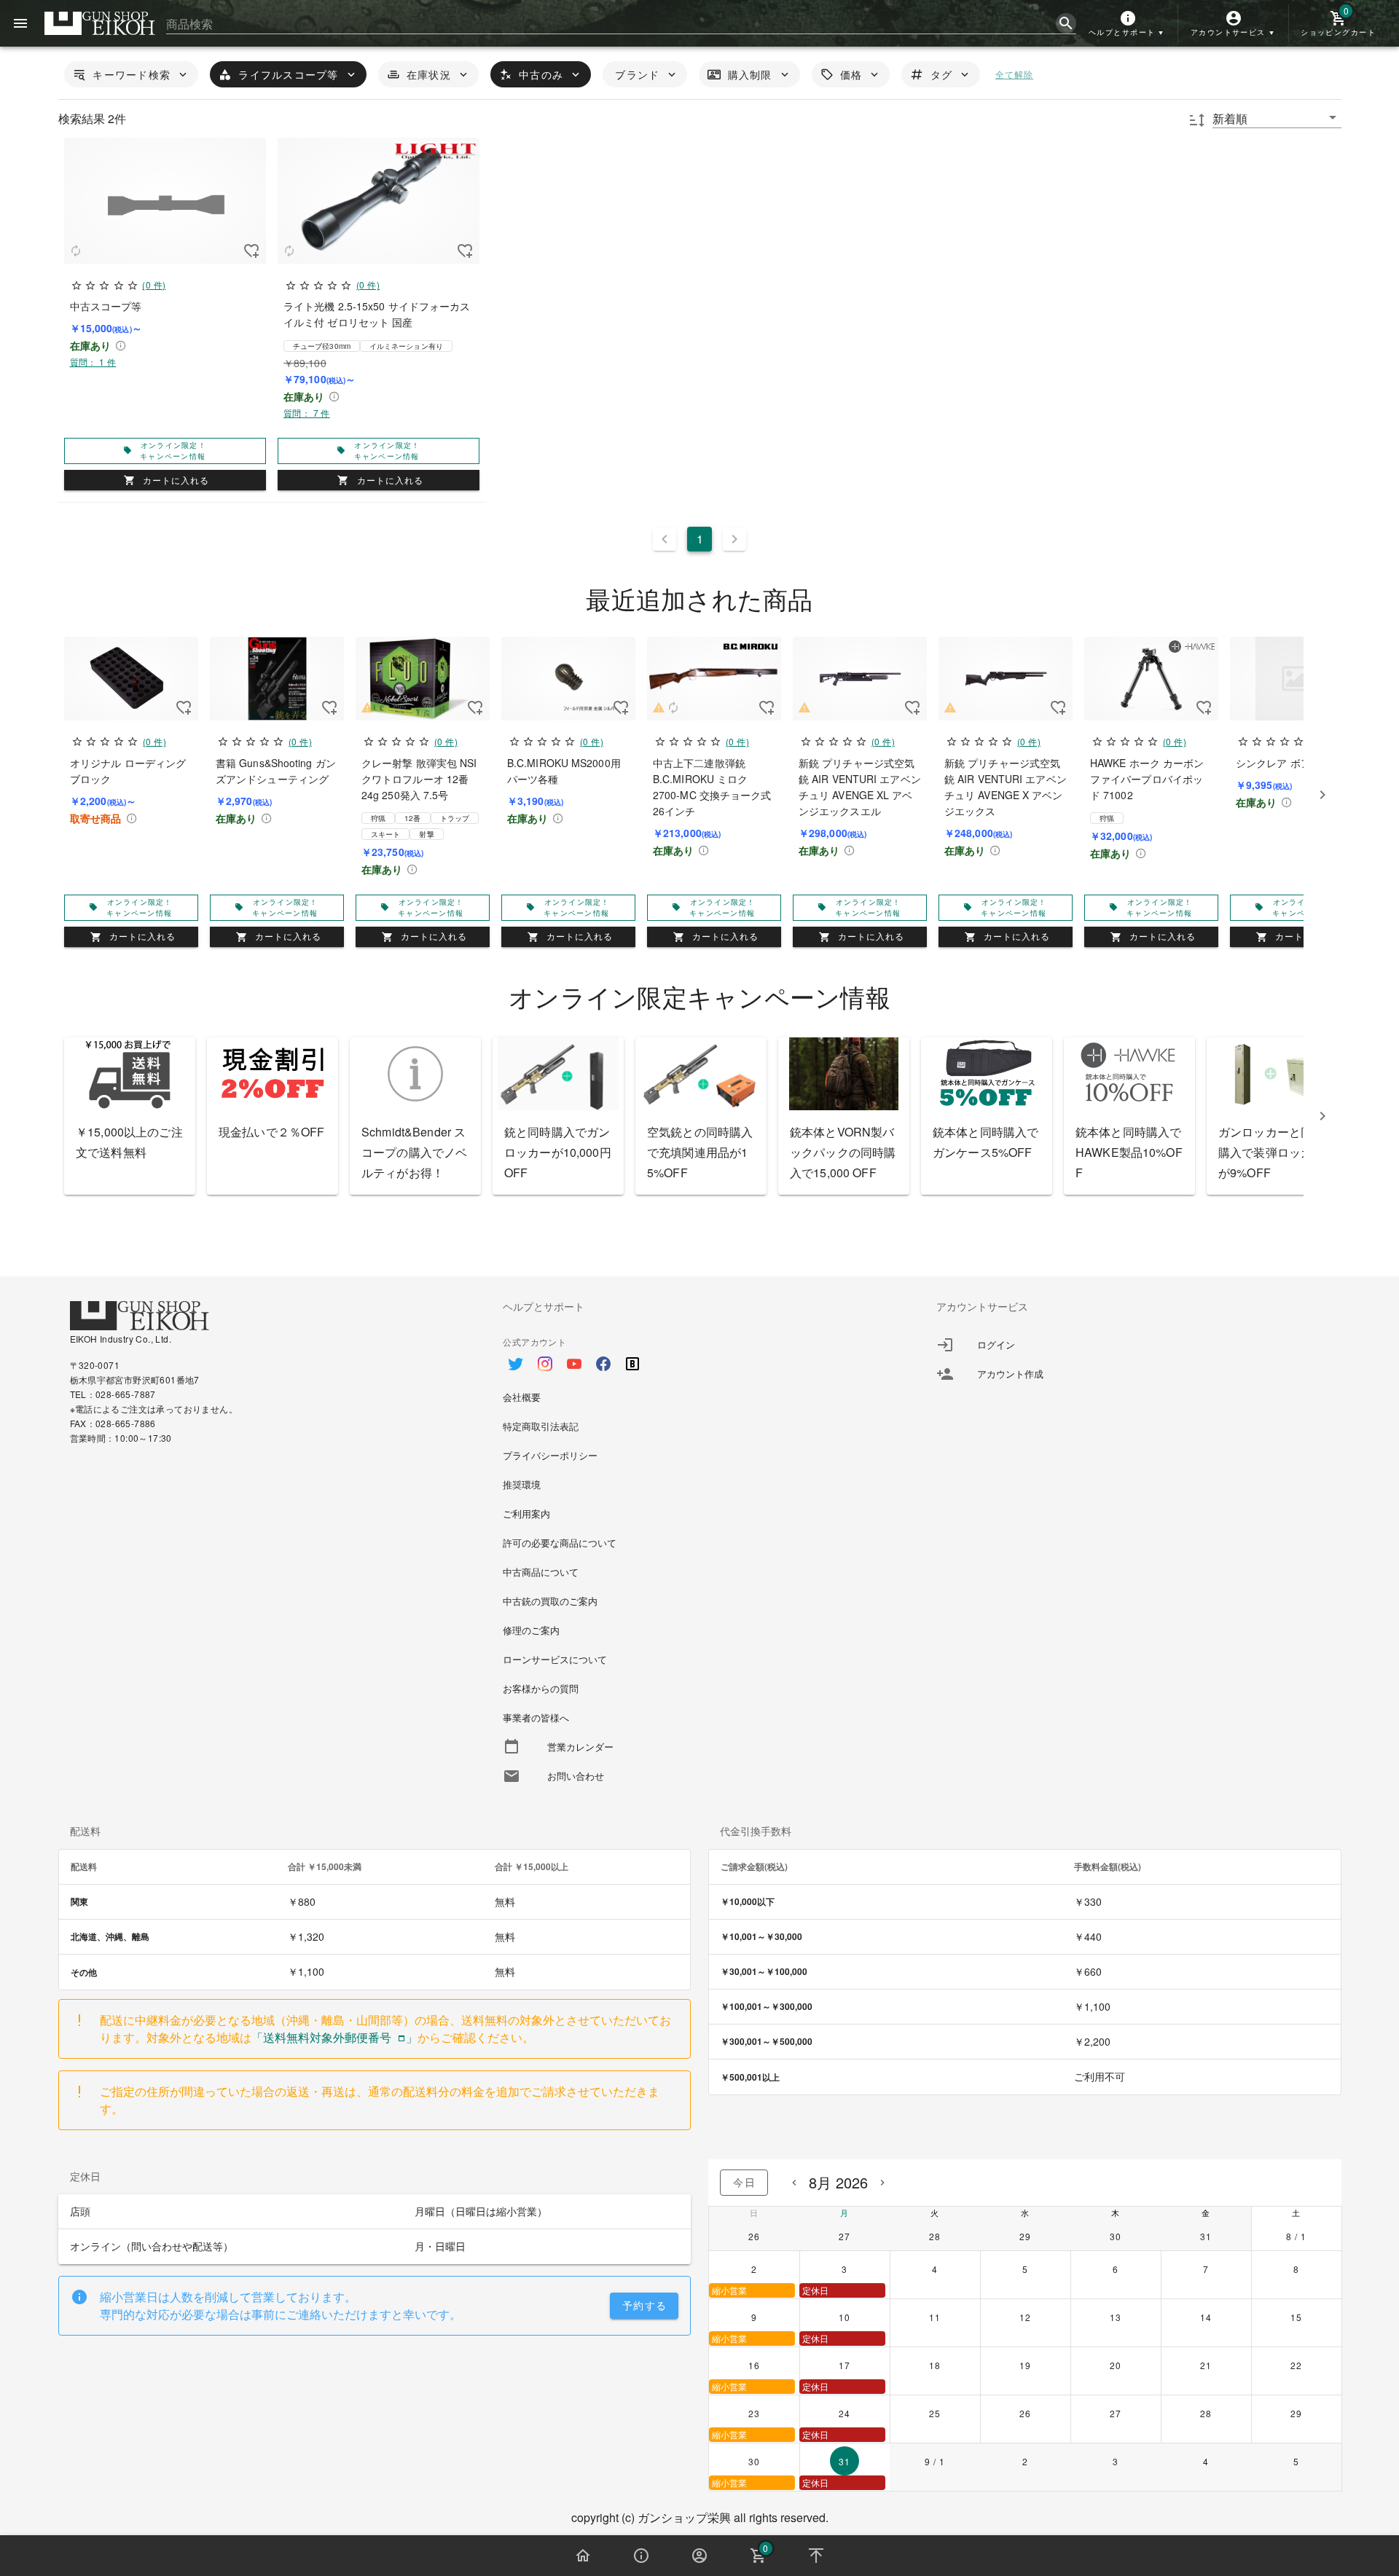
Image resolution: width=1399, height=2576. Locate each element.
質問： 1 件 (93, 362)
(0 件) (154, 284)
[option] (699, 1356)
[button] (1128, 23)
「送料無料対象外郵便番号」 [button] (334, 2037)
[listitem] (1133, 1345)
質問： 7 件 (307, 413)
